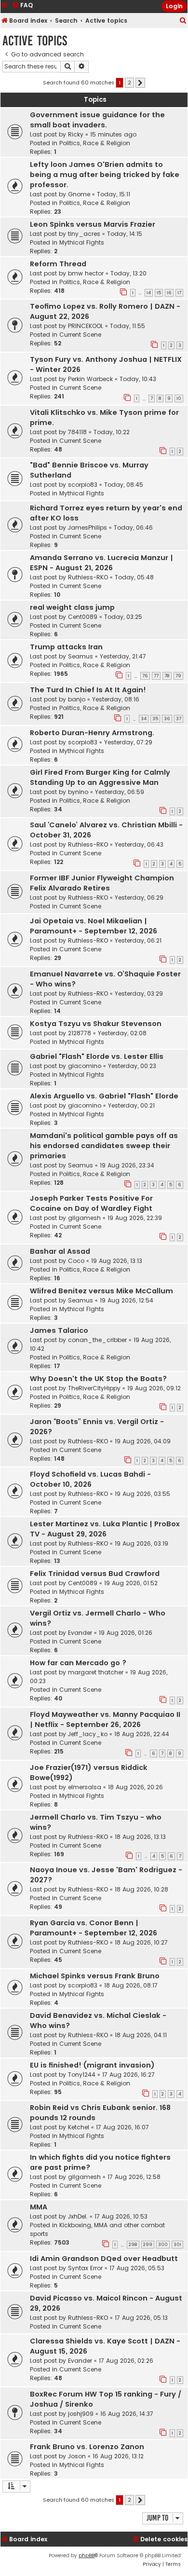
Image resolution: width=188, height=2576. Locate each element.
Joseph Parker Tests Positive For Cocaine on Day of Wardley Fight (91, 1203)
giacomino (85, 1066)
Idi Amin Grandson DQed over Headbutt (104, 2259)
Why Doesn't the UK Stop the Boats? (98, 1379)
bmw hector (86, 273)
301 (177, 2245)
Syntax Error (85, 2268)
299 (148, 2245)
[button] (140, 83)
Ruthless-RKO (88, 577)
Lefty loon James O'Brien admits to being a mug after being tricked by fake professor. (105, 175)
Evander (80, 1633)
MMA (39, 2207)
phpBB (87, 2555)
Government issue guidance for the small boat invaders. (97, 120)
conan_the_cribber (97, 1340)
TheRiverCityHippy (94, 1388)
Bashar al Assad (60, 1251)
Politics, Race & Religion (95, 143)
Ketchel (79, 2127)
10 (179, 398)
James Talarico (59, 1330)
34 (144, 719)
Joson (77, 2456)
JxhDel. (78, 2216)
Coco (76, 1261)
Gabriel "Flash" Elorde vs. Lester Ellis (97, 1056)
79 (178, 676)
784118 (77, 432)
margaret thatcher (96, 1672)
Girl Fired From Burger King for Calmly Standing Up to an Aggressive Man (100, 777)
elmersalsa (85, 1787)
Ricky (76, 134)
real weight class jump (72, 607)
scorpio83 (83, 485)
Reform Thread (58, 264)
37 (179, 719)
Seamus (81, 656)
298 (133, 2245)
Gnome (79, 194)
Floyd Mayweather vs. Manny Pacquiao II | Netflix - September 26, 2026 (105, 1720)
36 (167, 719)
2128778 (80, 1033)
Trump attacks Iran (66, 647)
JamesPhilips (87, 528)
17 (179, 293)
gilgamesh (84, 1218)
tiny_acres (84, 234)
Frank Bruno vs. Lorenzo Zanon (87, 2447)
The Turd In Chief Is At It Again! (88, 690)
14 (149, 293)
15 (159, 293)
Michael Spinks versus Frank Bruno (95, 1976)
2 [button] (129, 82)
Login (174, 6)
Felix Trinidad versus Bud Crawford (95, 1574)
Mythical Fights (82, 242)
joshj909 (81, 2414)
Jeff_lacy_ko (88, 1734)
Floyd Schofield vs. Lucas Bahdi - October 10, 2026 (90, 1479)
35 (155, 719)
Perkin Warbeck (90, 379)
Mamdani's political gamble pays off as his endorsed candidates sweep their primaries (104, 1146)
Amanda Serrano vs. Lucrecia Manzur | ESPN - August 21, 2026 (101, 563)
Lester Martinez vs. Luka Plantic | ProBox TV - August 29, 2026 (105, 1529)
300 (163, 2245)
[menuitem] (183, 21)
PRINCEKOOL (86, 326)
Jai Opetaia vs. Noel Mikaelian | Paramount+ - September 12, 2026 (94, 926)
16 (169, 293)
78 (167, 676)
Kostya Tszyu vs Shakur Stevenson (96, 1024)
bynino (78, 792)
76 (145, 676)
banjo (77, 699)
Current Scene (80, 335)
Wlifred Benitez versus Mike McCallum (101, 1291)
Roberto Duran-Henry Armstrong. (92, 733)
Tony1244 (82, 2075)
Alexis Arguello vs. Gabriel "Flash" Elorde (104, 1096)
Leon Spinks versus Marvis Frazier (93, 224)
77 (156, 676)
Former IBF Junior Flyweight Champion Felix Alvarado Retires (102, 883)
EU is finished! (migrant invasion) (92, 2065)
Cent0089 (83, 617)
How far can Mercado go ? (78, 1663)
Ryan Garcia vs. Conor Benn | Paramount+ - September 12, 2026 (94, 1928)
